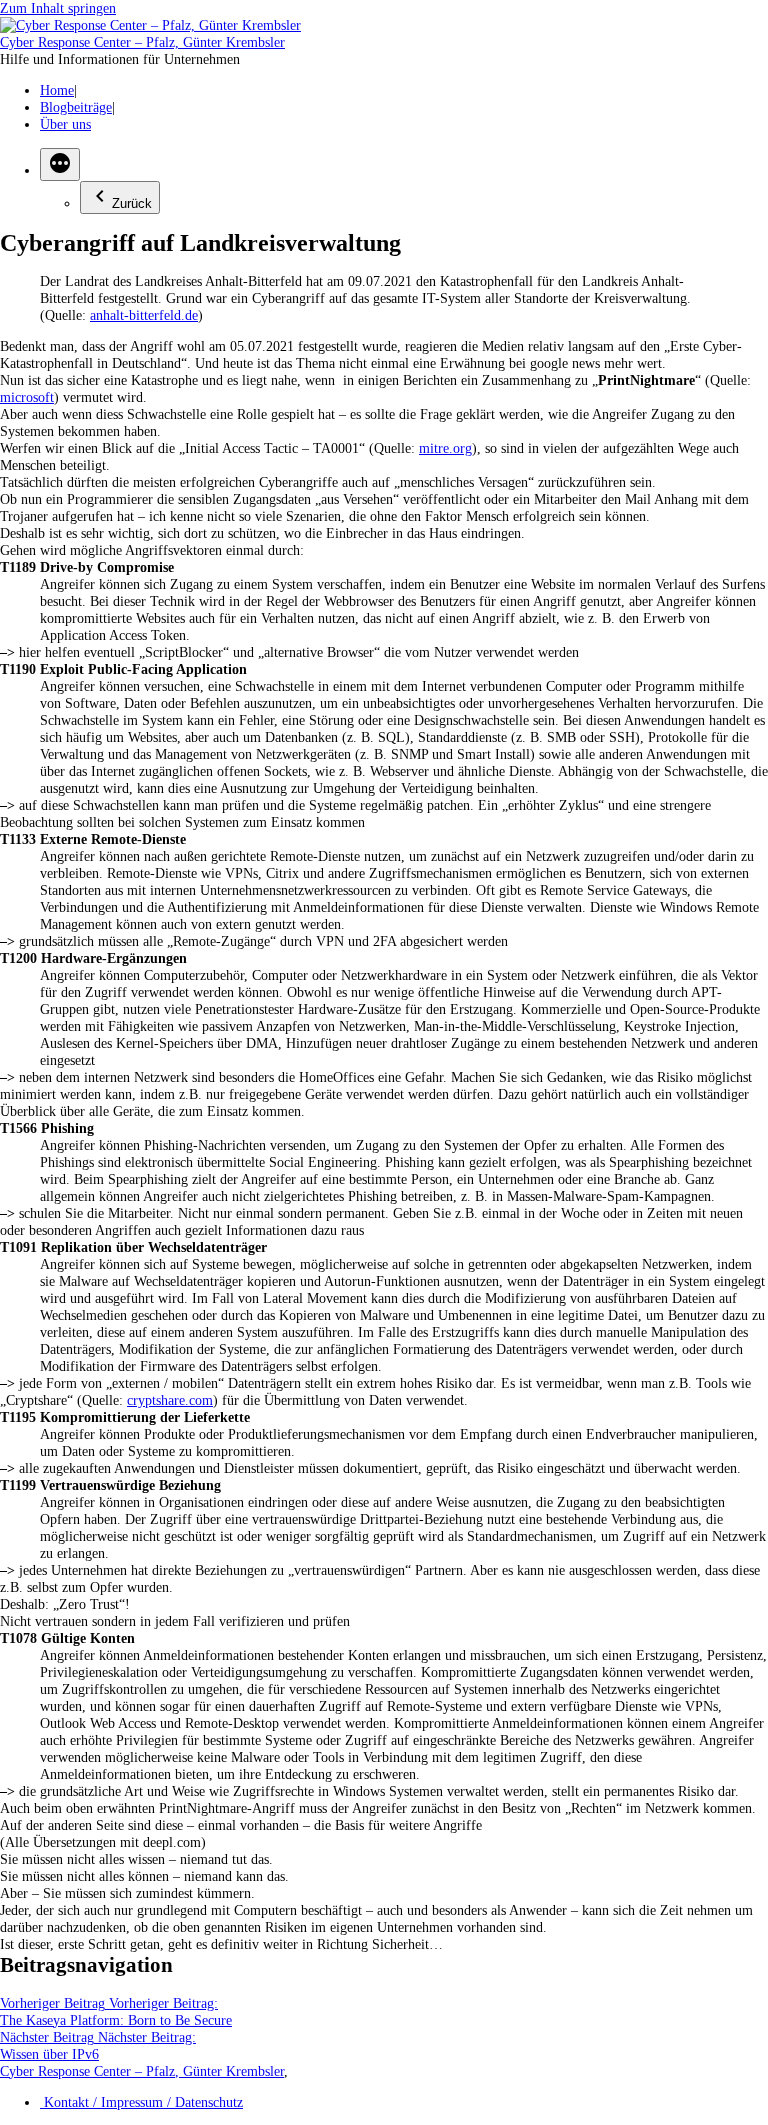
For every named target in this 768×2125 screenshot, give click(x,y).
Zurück (132, 203)
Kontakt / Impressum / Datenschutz (141, 2102)
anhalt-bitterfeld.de (144, 315)
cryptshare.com (170, 1400)
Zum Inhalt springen (58, 8)
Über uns (65, 124)
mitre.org (445, 448)
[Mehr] (60, 164)
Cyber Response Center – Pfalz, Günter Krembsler (142, 42)
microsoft (27, 397)
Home (57, 90)
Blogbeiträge (76, 107)
